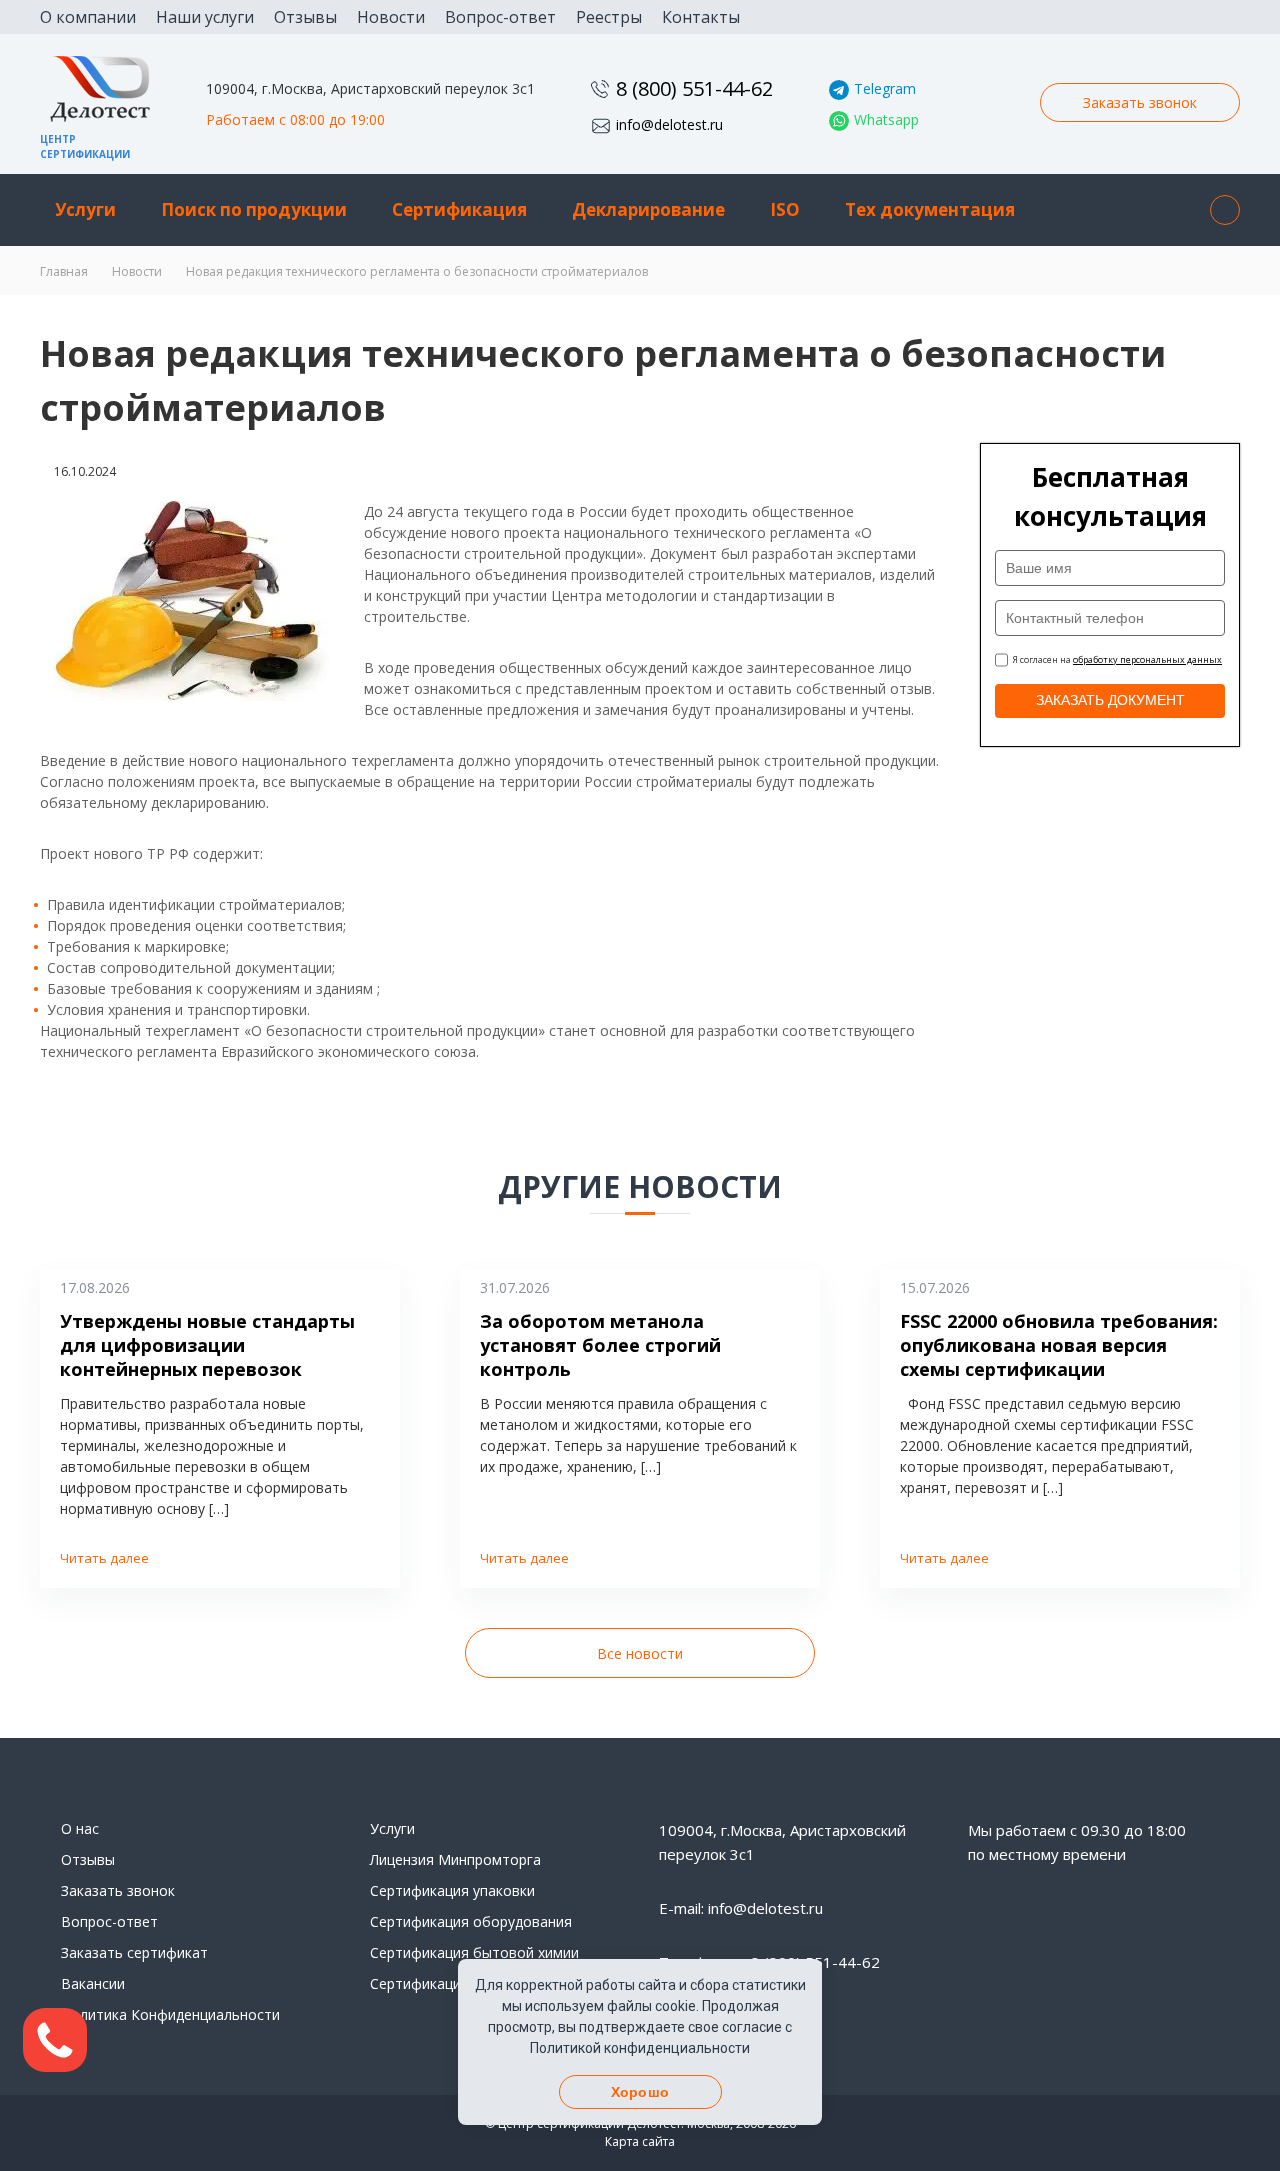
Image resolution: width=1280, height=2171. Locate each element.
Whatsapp (886, 119)
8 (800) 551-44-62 (694, 88)
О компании (88, 17)
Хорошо (640, 2092)
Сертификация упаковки (452, 1890)
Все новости (640, 1653)
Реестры (609, 17)
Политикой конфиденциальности (640, 2048)
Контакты (701, 17)
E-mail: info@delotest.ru (741, 1908)
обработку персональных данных (1147, 659)
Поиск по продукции (254, 209)
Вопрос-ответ (500, 17)
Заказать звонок (1140, 102)
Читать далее (104, 1558)
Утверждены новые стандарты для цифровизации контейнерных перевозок (207, 1345)
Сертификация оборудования (471, 1921)
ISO (785, 209)
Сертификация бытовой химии (474, 1952)
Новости (391, 17)
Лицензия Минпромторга (455, 1859)
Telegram (885, 88)
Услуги (85, 209)
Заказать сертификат (134, 1952)
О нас (80, 1828)
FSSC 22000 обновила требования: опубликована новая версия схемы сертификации (1059, 1345)
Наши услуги (205, 17)
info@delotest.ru (669, 124)
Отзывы (305, 17)
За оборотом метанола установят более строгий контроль (600, 1345)
